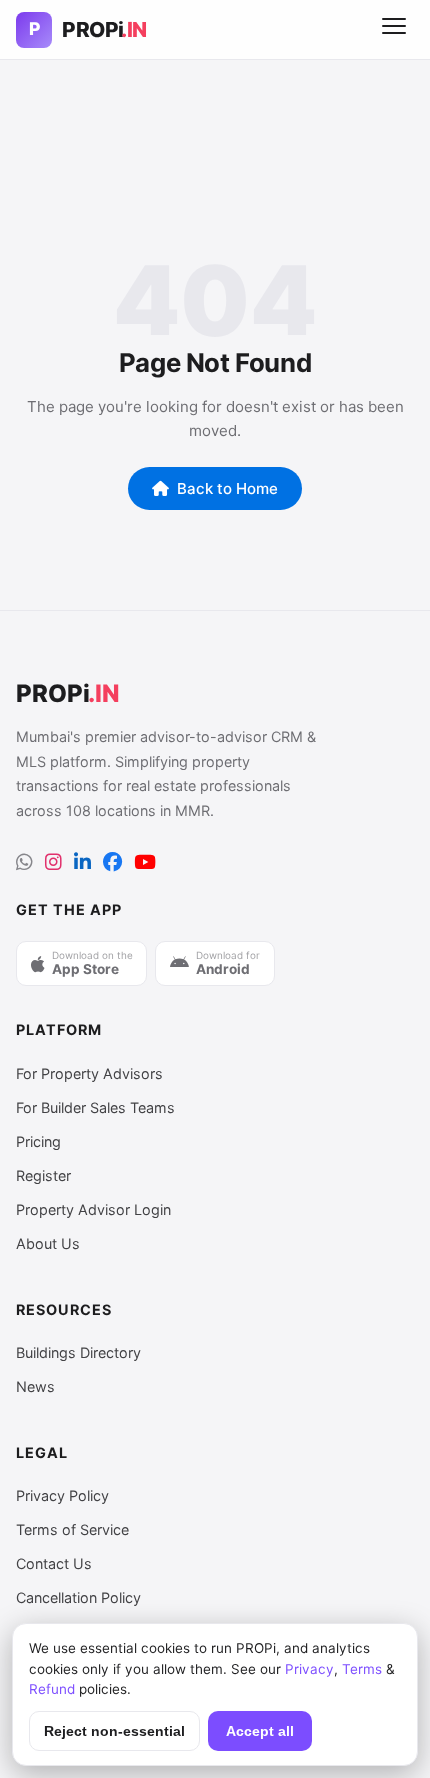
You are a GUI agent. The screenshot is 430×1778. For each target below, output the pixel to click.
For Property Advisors (89, 1073)
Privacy (309, 1669)
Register (43, 1175)
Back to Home (227, 488)
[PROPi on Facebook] (112, 862)
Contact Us (54, 1563)
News (35, 1386)
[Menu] (394, 30)
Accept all (260, 1731)
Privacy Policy (62, 1495)
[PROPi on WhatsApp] (24, 862)
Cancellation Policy (78, 1597)
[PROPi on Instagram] (53, 862)
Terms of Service (72, 1529)
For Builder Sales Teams (95, 1107)
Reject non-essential (114, 1731)
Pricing (38, 1141)
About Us (48, 1243)
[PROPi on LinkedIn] (82, 862)
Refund (52, 1689)
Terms (362, 1669)
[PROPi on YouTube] (145, 862)
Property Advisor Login (93, 1209)
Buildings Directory (78, 1352)
